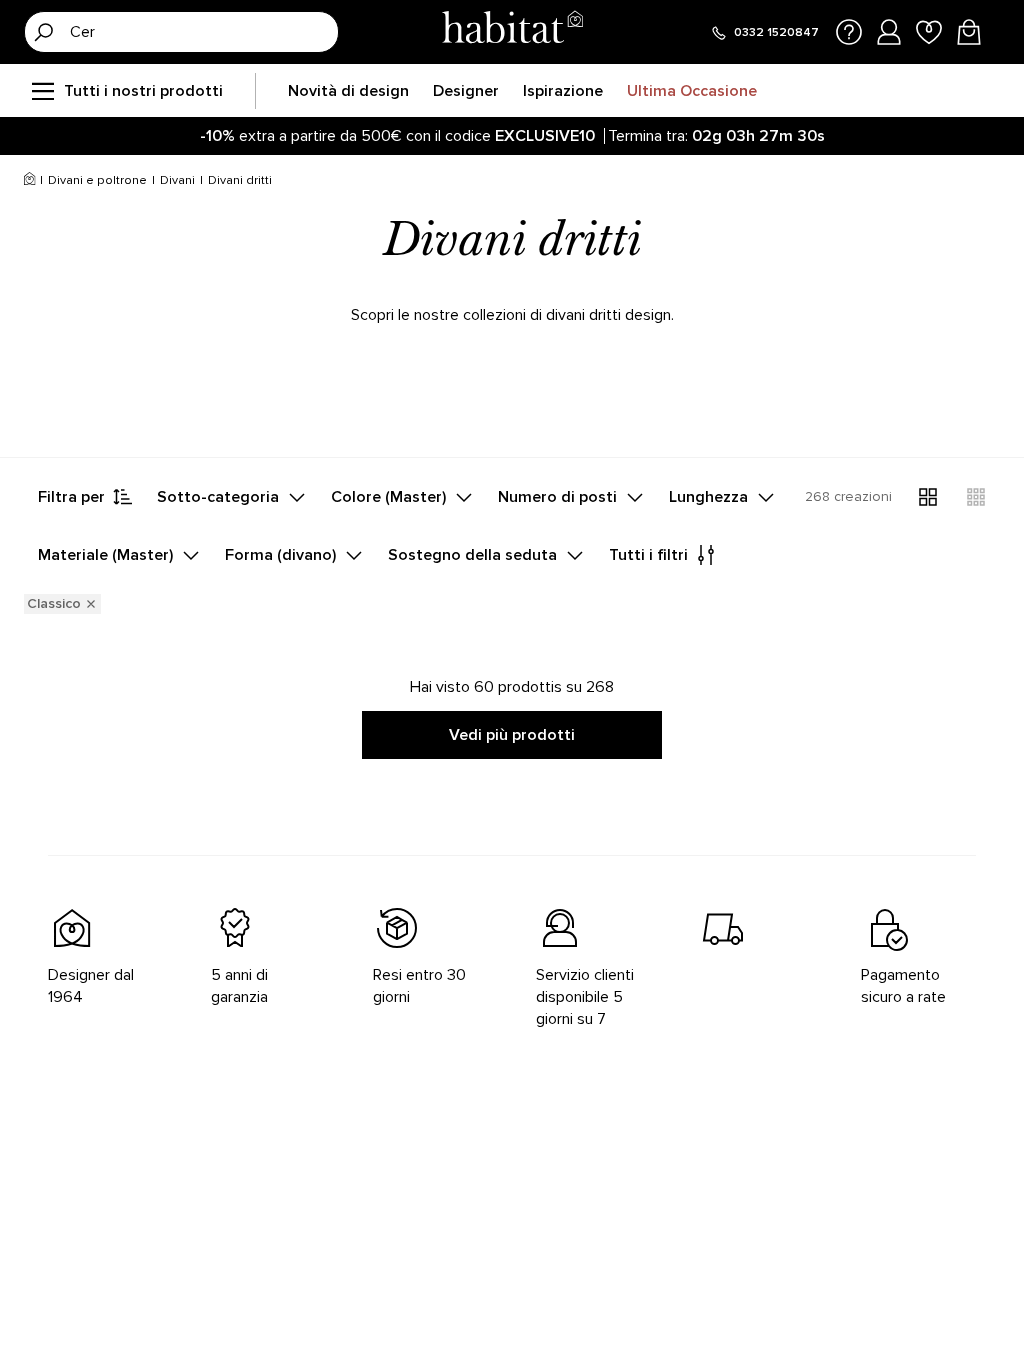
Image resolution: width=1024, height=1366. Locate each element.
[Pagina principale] (512, 31)
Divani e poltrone (97, 180)
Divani (177, 180)
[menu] (42, 91)
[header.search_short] (44, 32)
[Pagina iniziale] (29, 181)
